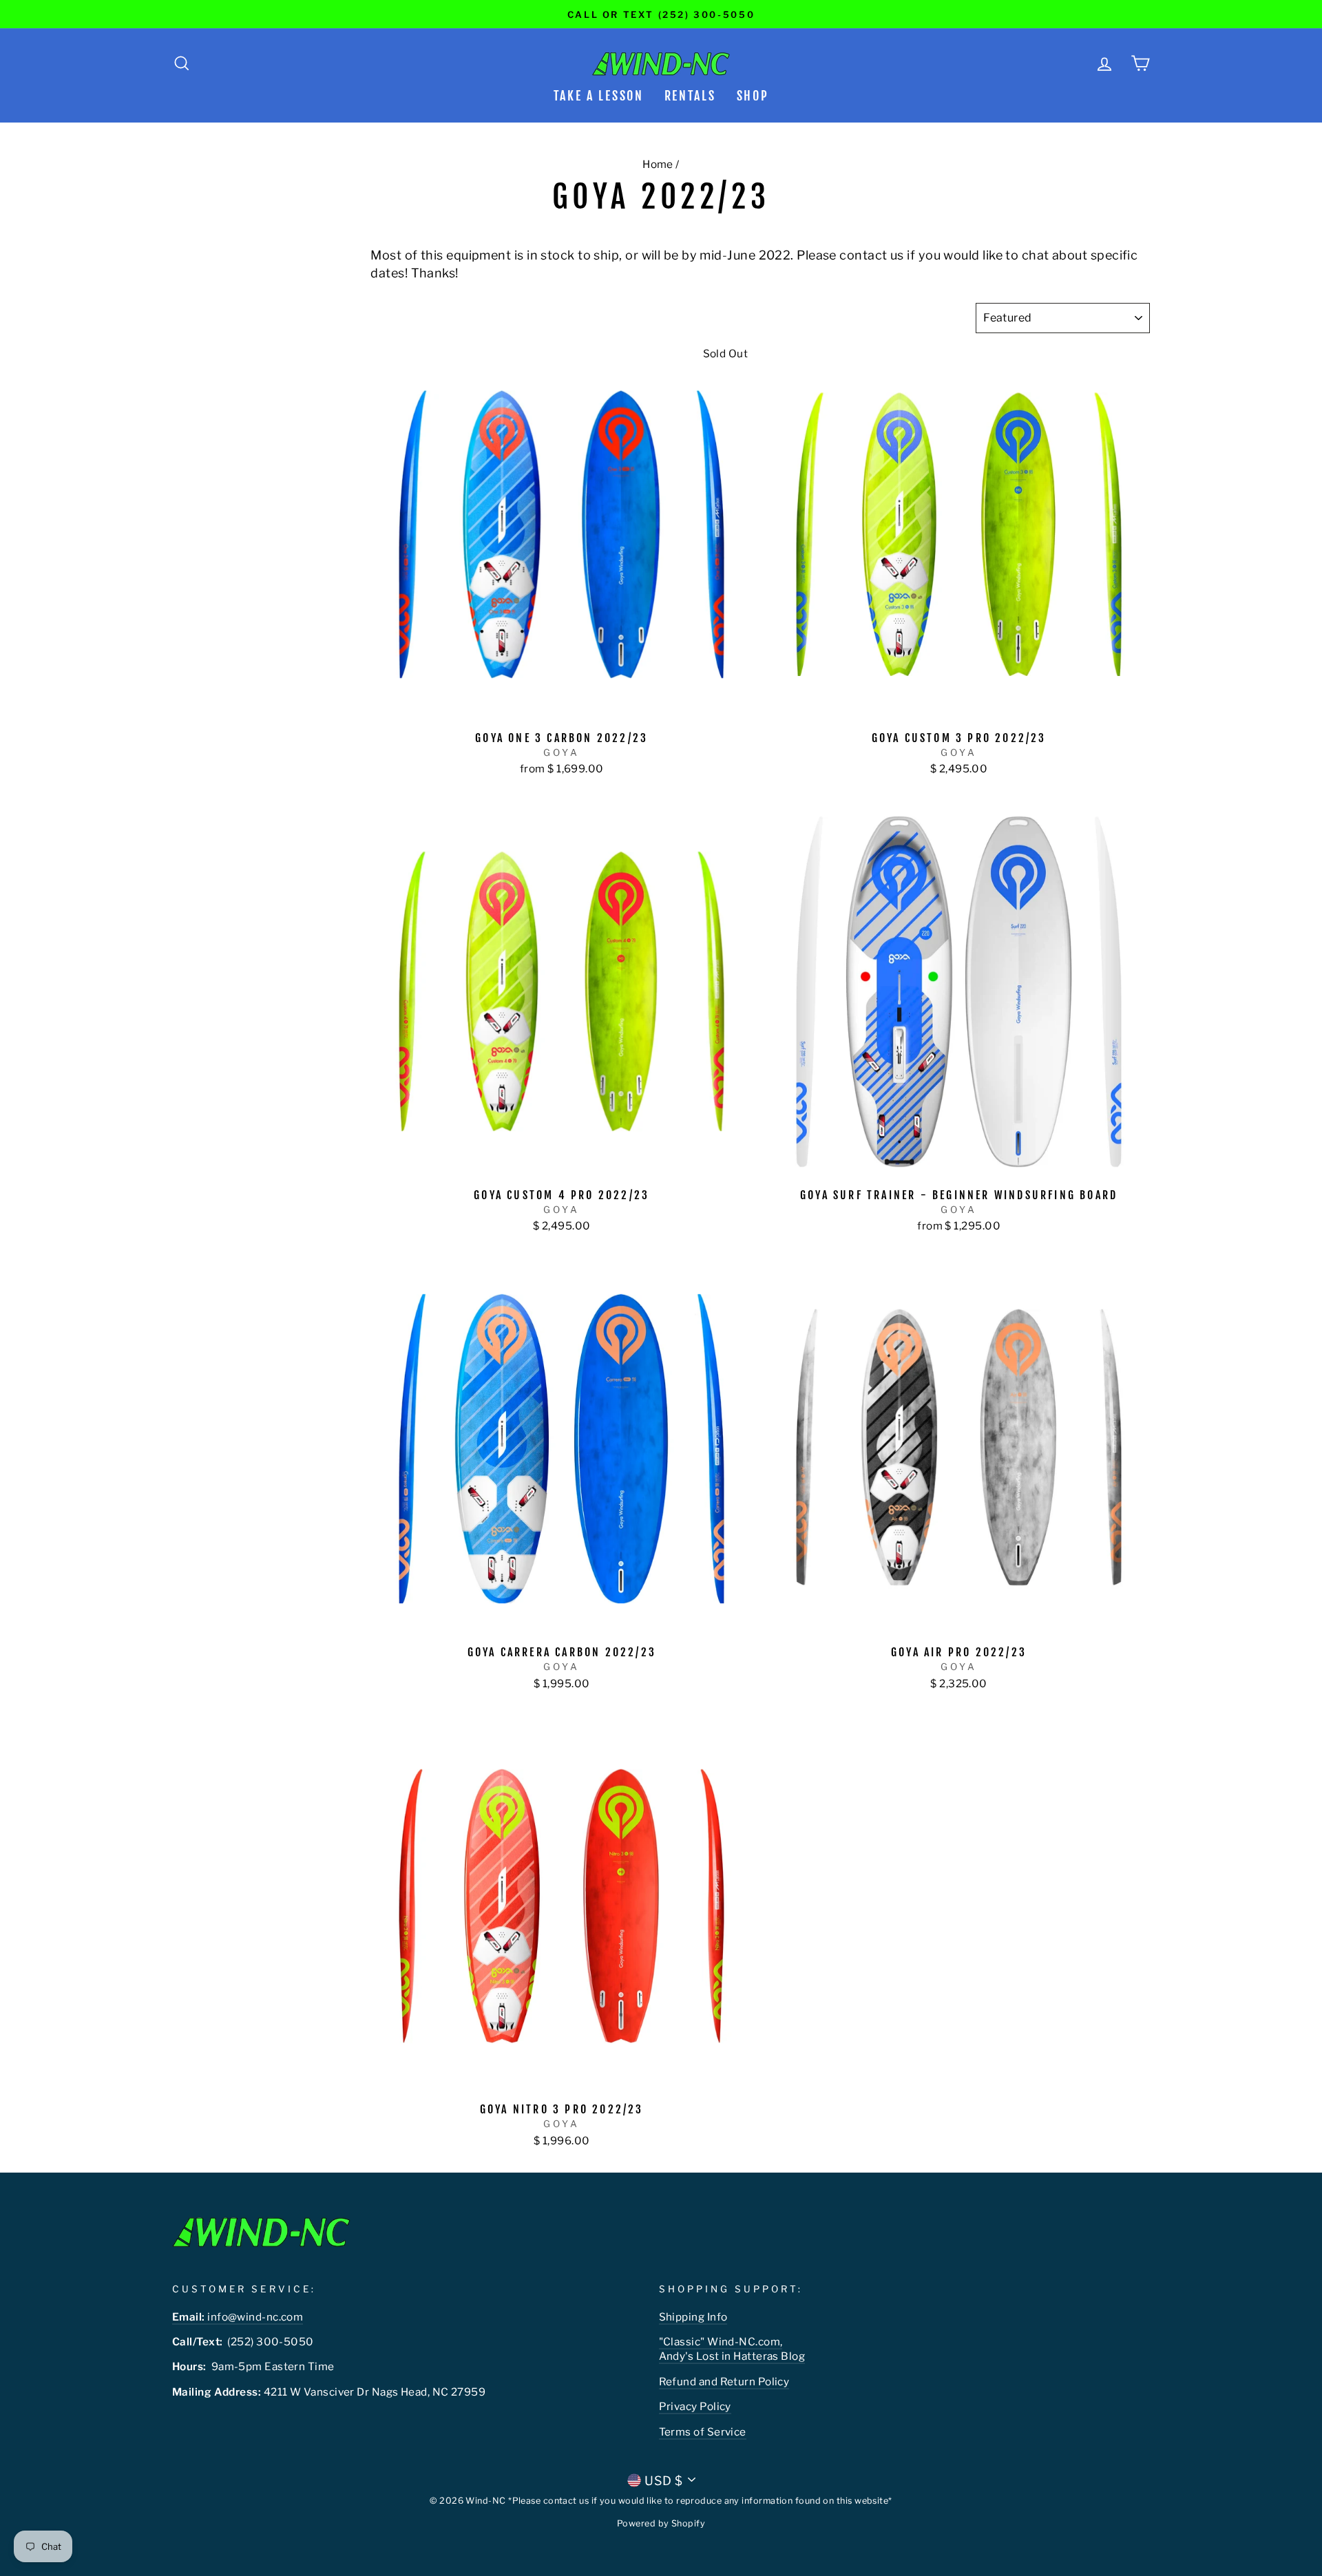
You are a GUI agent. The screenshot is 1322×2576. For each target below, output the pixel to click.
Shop (753, 96)
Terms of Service (703, 2432)
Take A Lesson (599, 96)
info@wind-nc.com (238, 2317)
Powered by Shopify (661, 2523)
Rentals (690, 96)
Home (658, 164)
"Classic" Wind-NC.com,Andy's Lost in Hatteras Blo (729, 2349)
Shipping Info (693, 2317)
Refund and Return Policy (724, 2382)
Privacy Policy (695, 2406)
